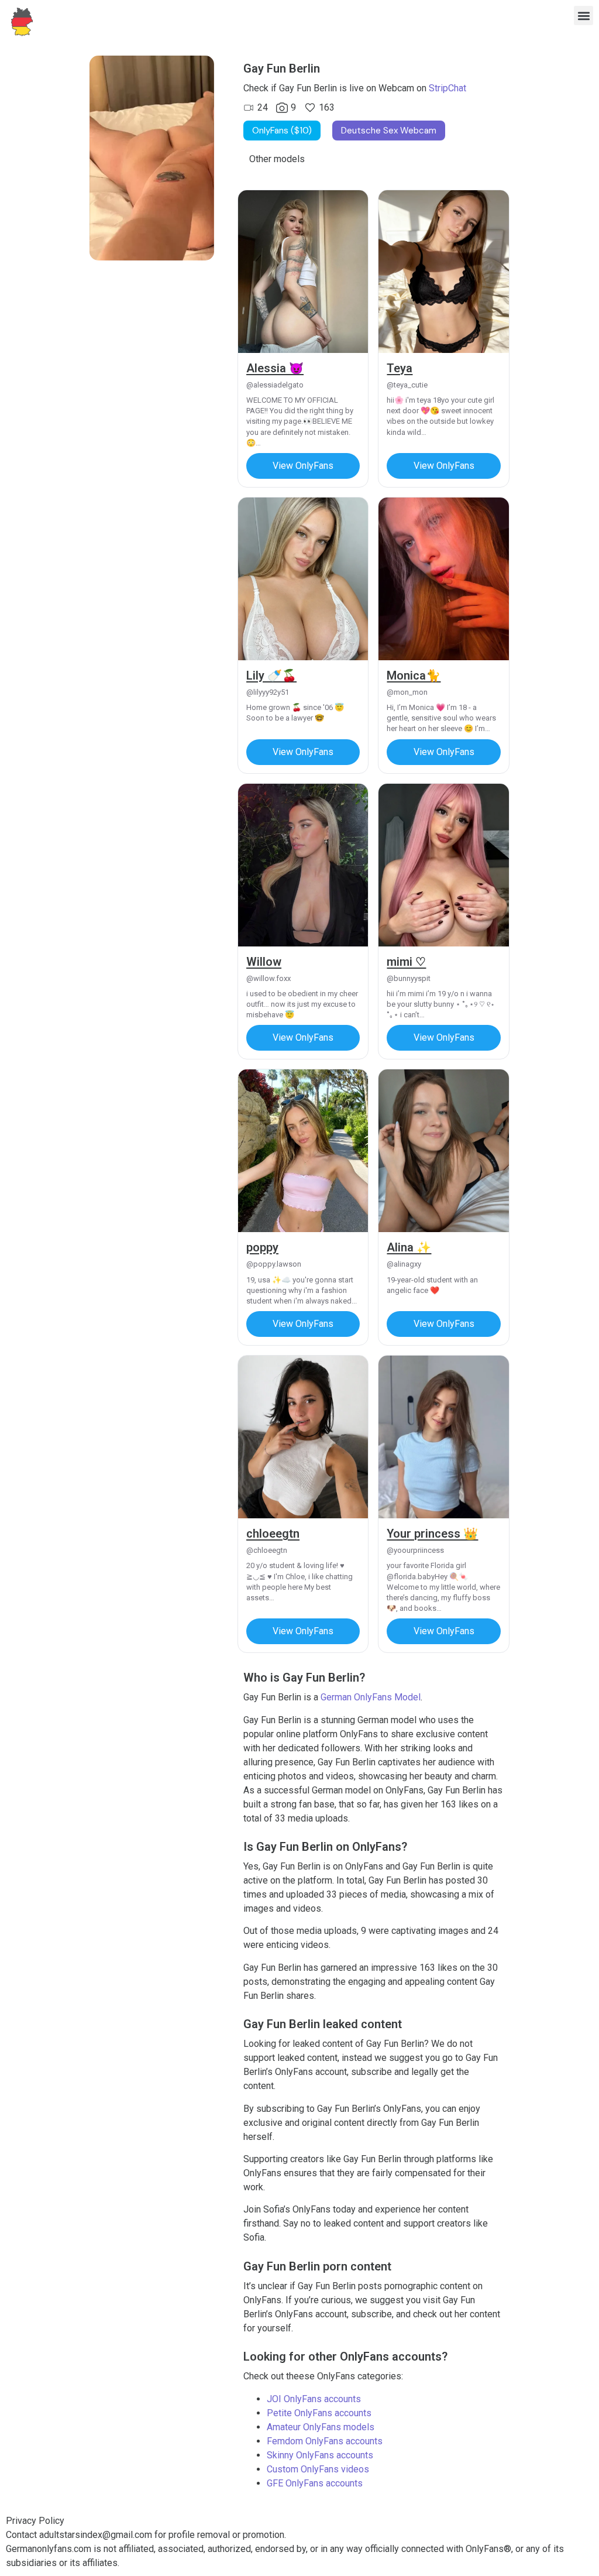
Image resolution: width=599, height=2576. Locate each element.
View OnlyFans (303, 466)
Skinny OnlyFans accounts (320, 2455)
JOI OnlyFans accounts (314, 2399)
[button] (583, 16)
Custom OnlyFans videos (318, 2469)
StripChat (447, 88)
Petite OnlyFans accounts (319, 2413)
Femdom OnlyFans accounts (325, 2441)
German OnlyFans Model (371, 1697)
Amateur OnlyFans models (321, 2427)
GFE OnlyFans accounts (315, 2483)
